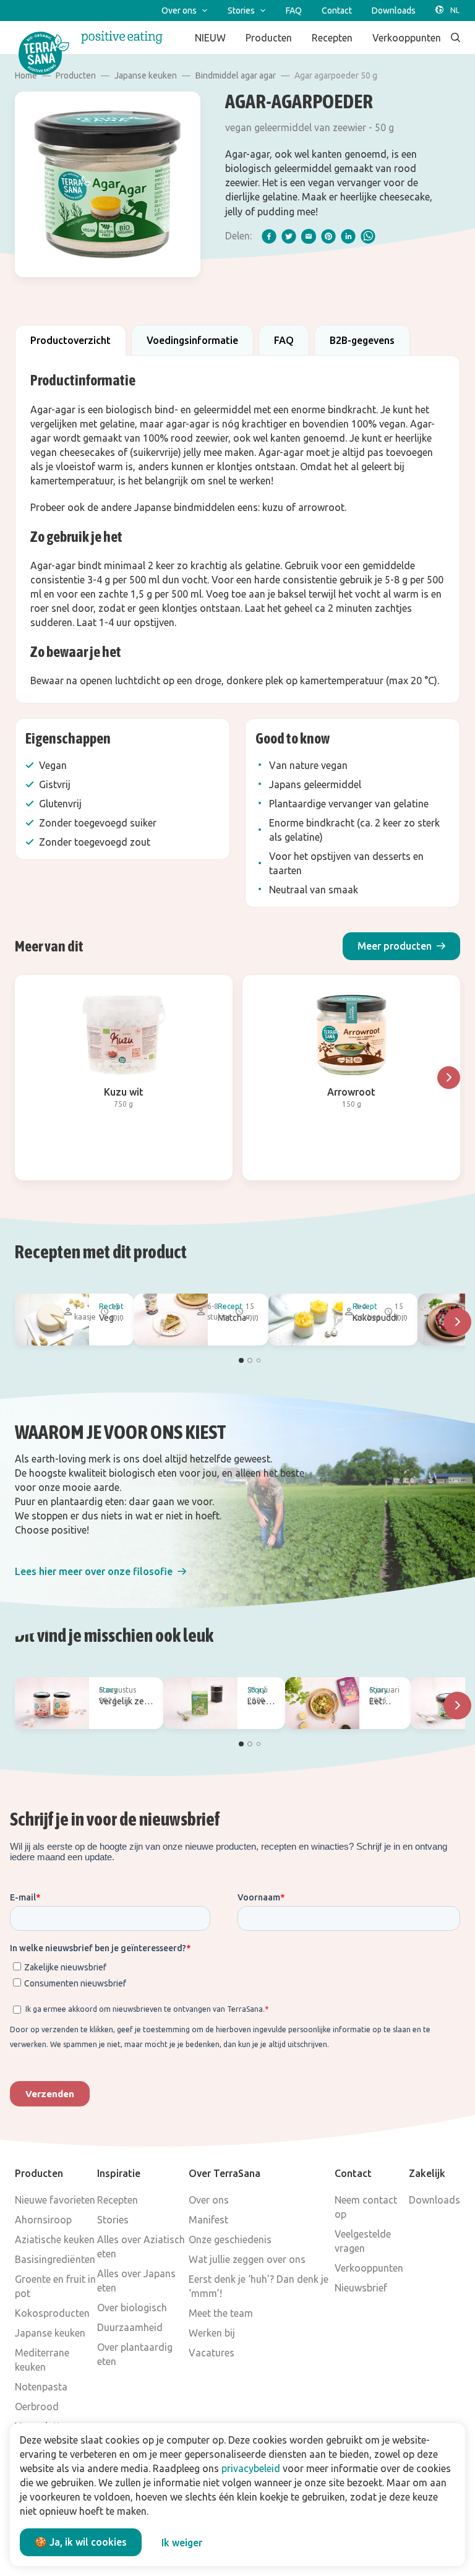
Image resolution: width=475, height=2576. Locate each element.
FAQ (284, 340)
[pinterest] (328, 236)
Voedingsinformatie (192, 340)
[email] (309, 236)
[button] (401, 946)
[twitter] (289, 236)
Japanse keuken (146, 75)
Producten (76, 75)
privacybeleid (251, 2468)
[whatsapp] (368, 236)
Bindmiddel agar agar (236, 75)
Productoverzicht (71, 340)
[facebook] (269, 236)
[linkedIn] (348, 236)
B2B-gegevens (362, 340)
